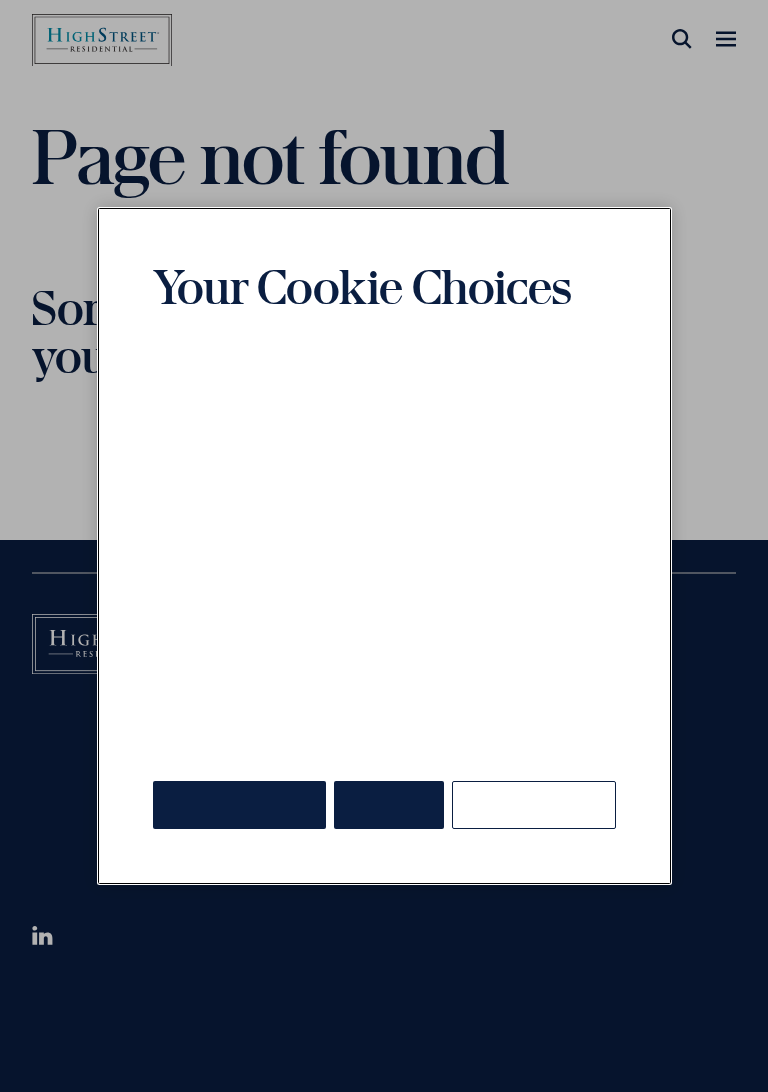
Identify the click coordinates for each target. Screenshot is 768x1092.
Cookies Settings (534, 804)
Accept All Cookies (239, 804)
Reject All (389, 804)
